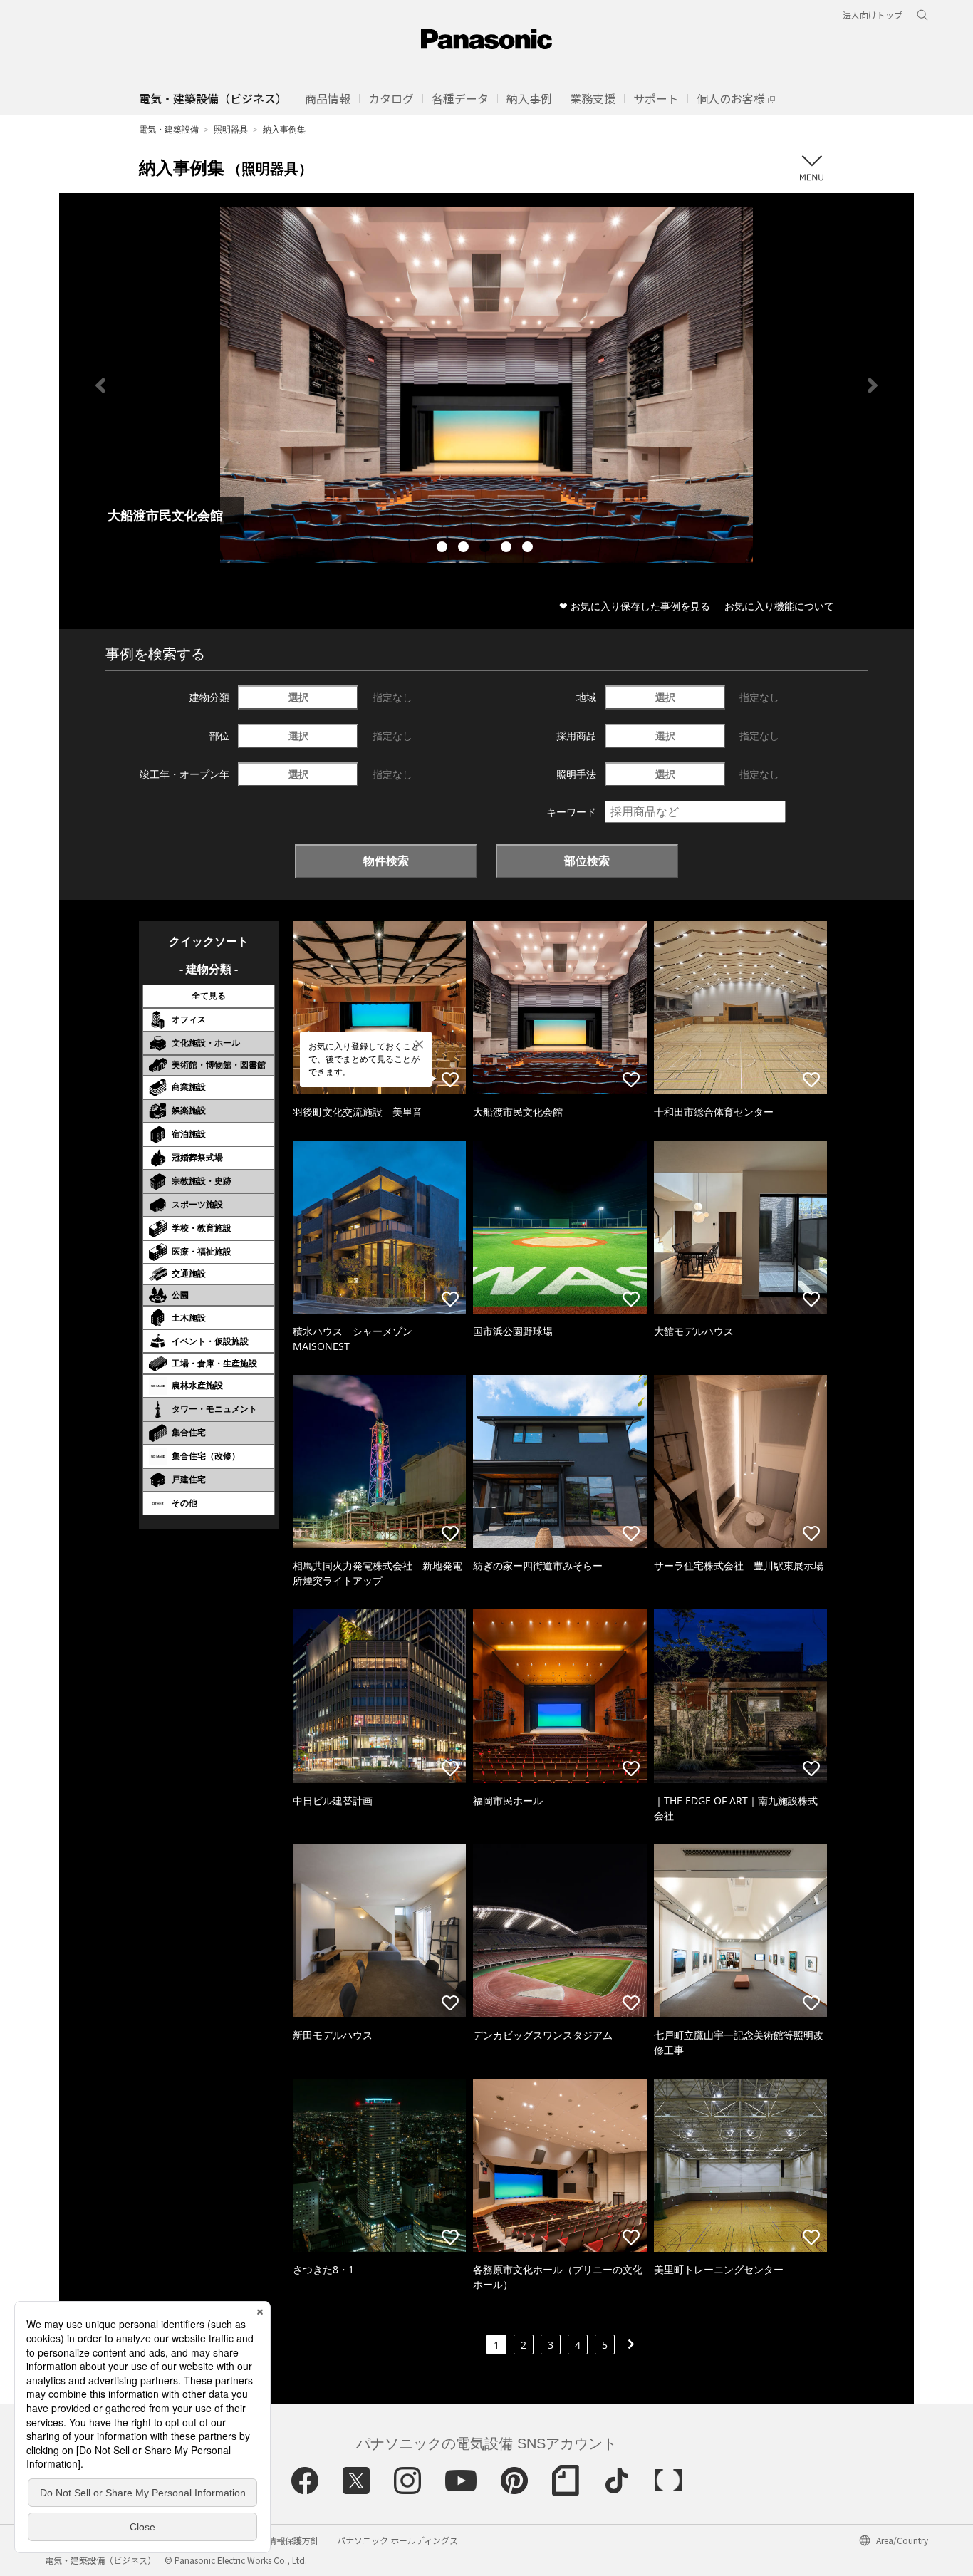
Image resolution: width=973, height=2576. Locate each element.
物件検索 (386, 861)
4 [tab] (508, 549)
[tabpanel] (486, 385)
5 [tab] (529, 549)
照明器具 (231, 129)
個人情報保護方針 (285, 2540)
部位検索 (587, 861)
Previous (100, 385)
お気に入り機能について (779, 606)
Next (873, 385)
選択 (298, 697)
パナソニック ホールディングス (397, 2540)
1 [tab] (444, 549)
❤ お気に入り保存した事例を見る (635, 606)
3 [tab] (486, 549)
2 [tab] (465, 549)
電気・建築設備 (169, 129)
